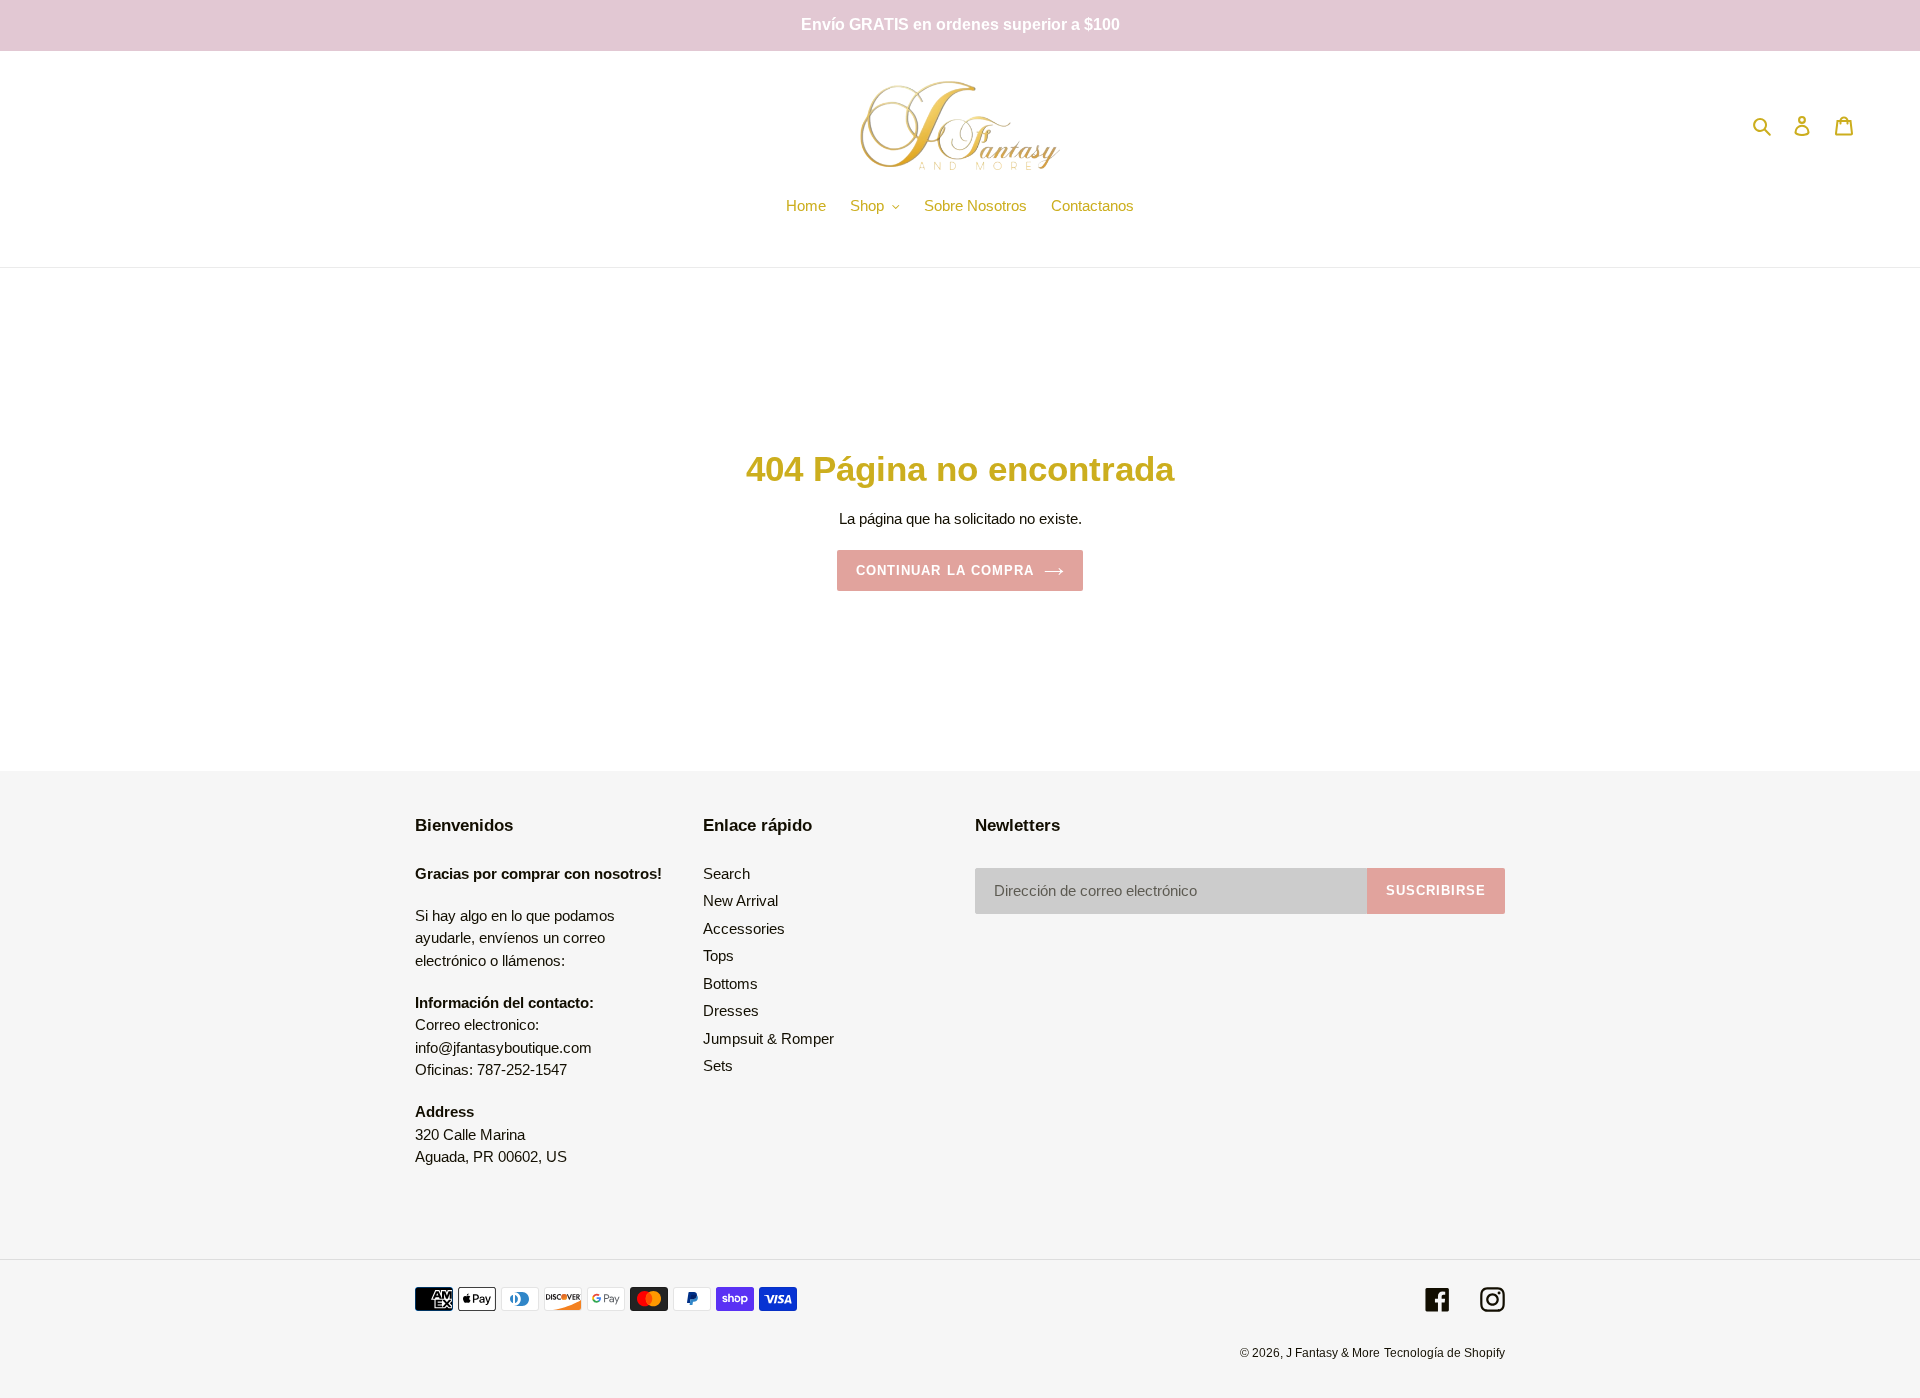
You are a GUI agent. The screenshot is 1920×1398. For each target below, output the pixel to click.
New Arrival (740, 900)
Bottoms (730, 983)
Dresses (731, 1010)
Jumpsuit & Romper (768, 1038)
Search (726, 873)
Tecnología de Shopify (1444, 1353)
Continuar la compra (945, 570)
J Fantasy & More (1333, 1353)
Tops (718, 955)
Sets (718, 1065)
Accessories (744, 928)
